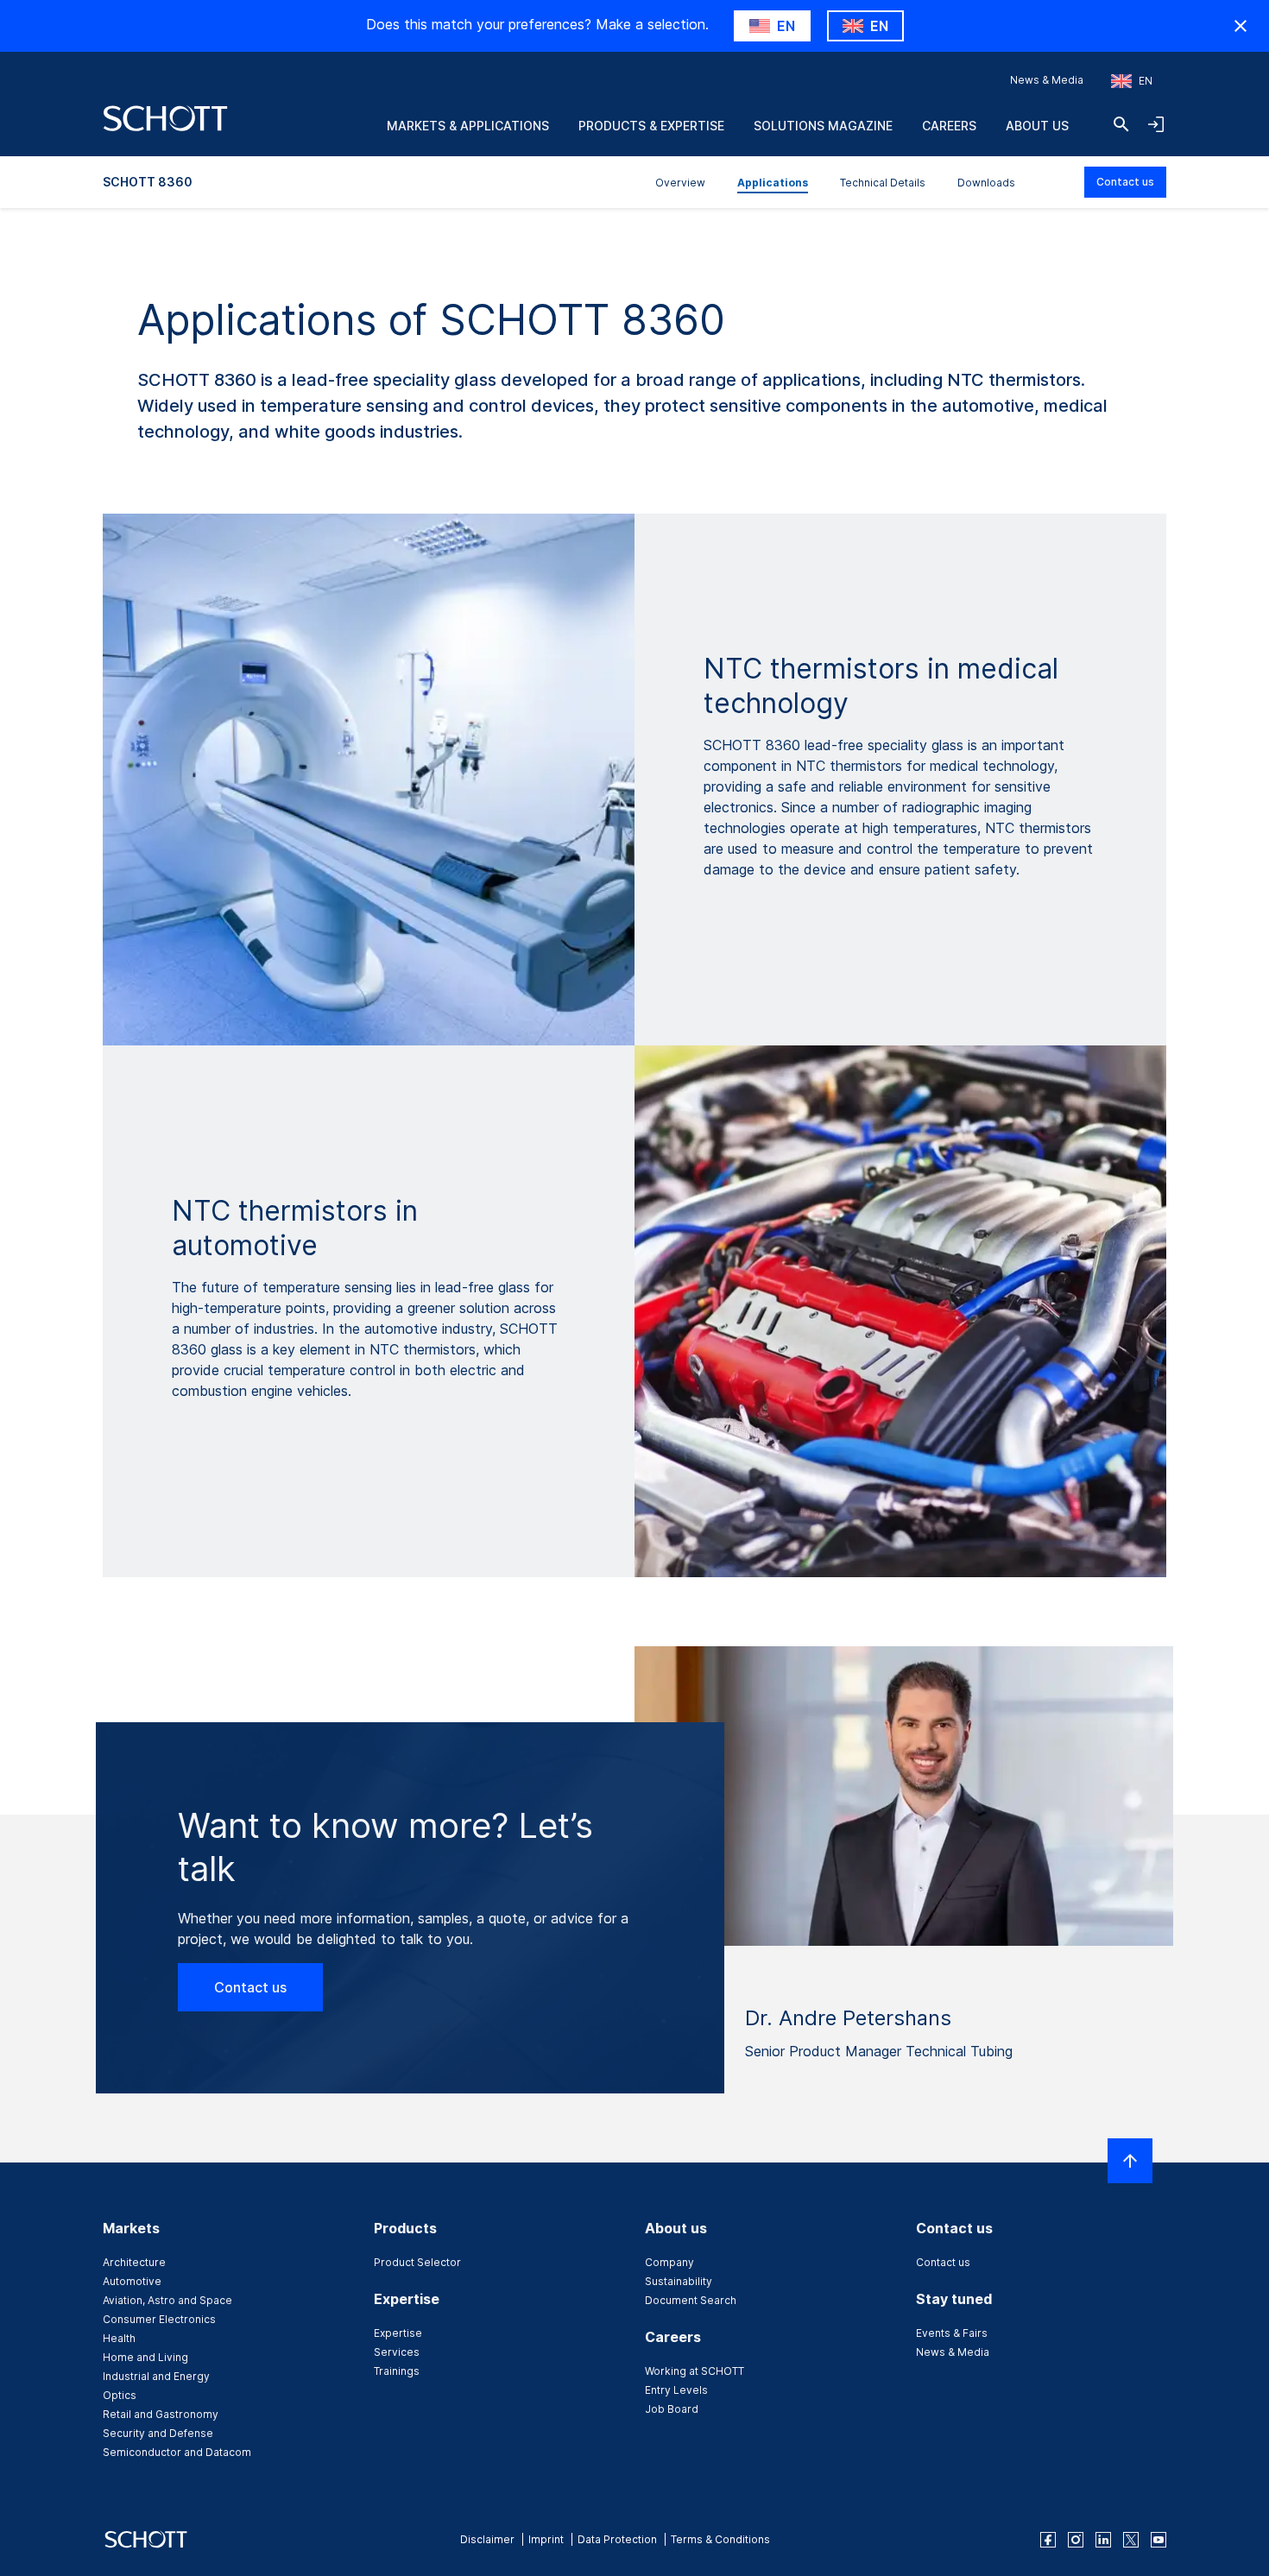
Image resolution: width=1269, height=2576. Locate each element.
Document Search (691, 2300)
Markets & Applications (468, 126)
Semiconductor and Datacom (177, 2452)
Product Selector (417, 2262)
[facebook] (1048, 2540)
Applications (773, 183)
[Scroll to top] (1130, 2161)
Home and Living (145, 2357)
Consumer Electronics (159, 2319)
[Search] (1121, 124)
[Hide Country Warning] (1241, 26)
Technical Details (883, 183)
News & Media (1047, 80)
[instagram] (1076, 2540)
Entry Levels (676, 2390)
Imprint (546, 2539)
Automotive (132, 2281)
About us (1037, 126)
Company (669, 2262)
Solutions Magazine (823, 126)
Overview (680, 183)
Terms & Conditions (720, 2539)
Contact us (1125, 182)
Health (119, 2338)
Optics (120, 2395)
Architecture (134, 2262)
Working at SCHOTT (694, 2371)
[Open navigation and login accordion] (1156, 124)
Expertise (398, 2333)
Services (397, 2352)
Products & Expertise (651, 126)
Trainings (397, 2371)
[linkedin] (1103, 2540)
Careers (949, 126)
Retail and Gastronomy (161, 2414)
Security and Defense (158, 2433)
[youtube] (1159, 2540)
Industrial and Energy (156, 2376)
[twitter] (1131, 2540)
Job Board (672, 2409)
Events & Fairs (952, 2333)
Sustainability (679, 2281)
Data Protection (617, 2539)
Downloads (986, 183)
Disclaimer (487, 2539)
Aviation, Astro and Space (167, 2300)
